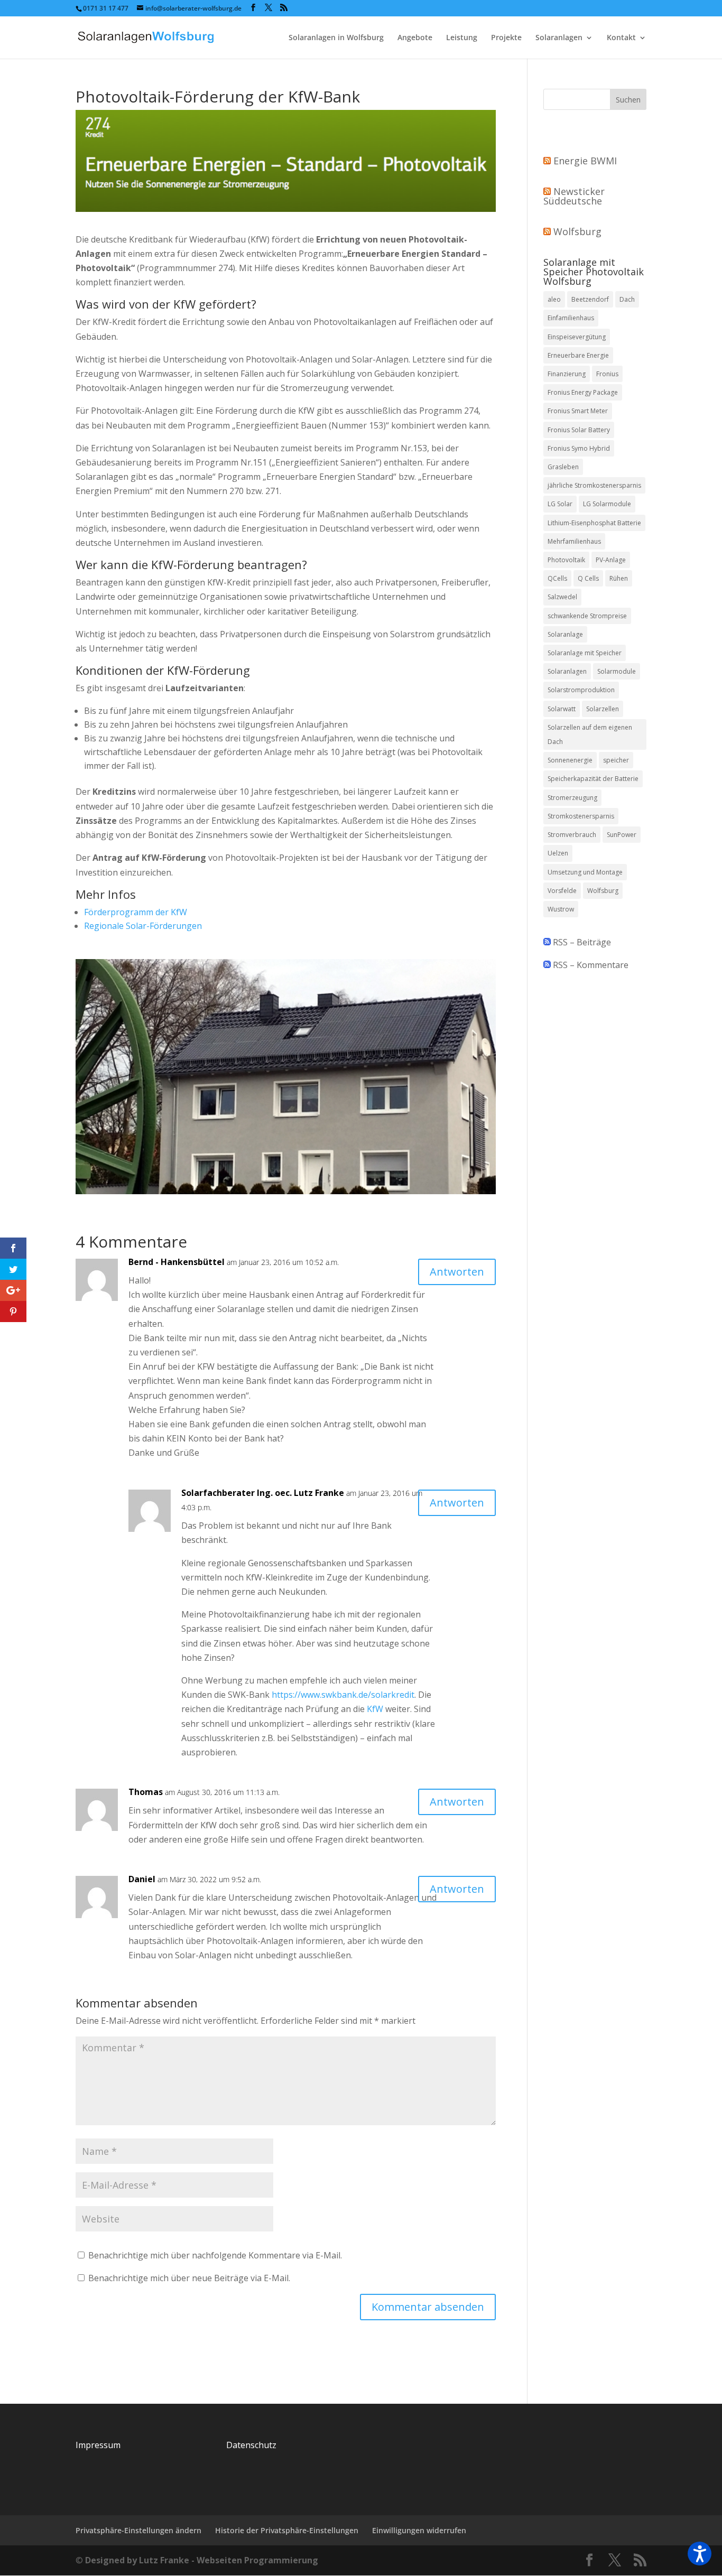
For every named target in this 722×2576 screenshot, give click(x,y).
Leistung (462, 38)
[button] (700, 2554)
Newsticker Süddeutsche (574, 196)
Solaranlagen (559, 38)
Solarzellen (603, 709)
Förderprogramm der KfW (136, 912)
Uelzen (558, 853)
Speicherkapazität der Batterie (593, 779)
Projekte (506, 38)
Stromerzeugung (572, 798)
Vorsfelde (562, 891)
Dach (627, 299)
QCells (557, 578)
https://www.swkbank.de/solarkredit (343, 1695)
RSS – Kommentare (590, 965)
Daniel (142, 1879)
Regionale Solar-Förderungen (143, 926)
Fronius (607, 374)
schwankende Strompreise (587, 616)
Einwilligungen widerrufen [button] (419, 2530)
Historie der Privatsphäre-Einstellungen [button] (287, 2530)
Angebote (415, 38)
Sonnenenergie (570, 760)
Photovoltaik (566, 560)
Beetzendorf (590, 299)
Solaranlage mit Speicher (585, 653)
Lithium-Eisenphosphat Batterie (594, 523)
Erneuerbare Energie (578, 355)
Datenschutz (251, 2445)
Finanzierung (567, 374)
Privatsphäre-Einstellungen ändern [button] (138, 2530)
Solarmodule (617, 671)
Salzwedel (562, 597)
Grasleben (563, 467)
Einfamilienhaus (571, 318)
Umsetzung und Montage (585, 872)
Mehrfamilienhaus (574, 541)
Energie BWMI (585, 161)
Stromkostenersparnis (581, 816)
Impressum (98, 2445)
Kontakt (621, 38)
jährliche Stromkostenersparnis (594, 485)
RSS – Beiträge (581, 942)
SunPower (622, 835)
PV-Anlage (611, 560)
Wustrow (561, 909)
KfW (375, 1709)
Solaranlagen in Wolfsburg (336, 38)
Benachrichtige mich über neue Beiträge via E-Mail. (189, 2278)
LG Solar (560, 504)
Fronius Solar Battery (579, 430)
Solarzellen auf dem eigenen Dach (590, 734)
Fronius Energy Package (583, 392)
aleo (554, 299)
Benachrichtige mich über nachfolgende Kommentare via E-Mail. (215, 2255)
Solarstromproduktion (581, 690)
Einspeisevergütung (577, 337)
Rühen (619, 578)
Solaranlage (565, 634)
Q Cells (588, 578)
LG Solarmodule (607, 504)
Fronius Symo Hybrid (579, 448)
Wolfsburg (577, 231)
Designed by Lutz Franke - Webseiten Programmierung (202, 2560)
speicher (616, 760)
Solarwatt (562, 709)
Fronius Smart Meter (578, 411)
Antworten (457, 1272)
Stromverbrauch (572, 835)
